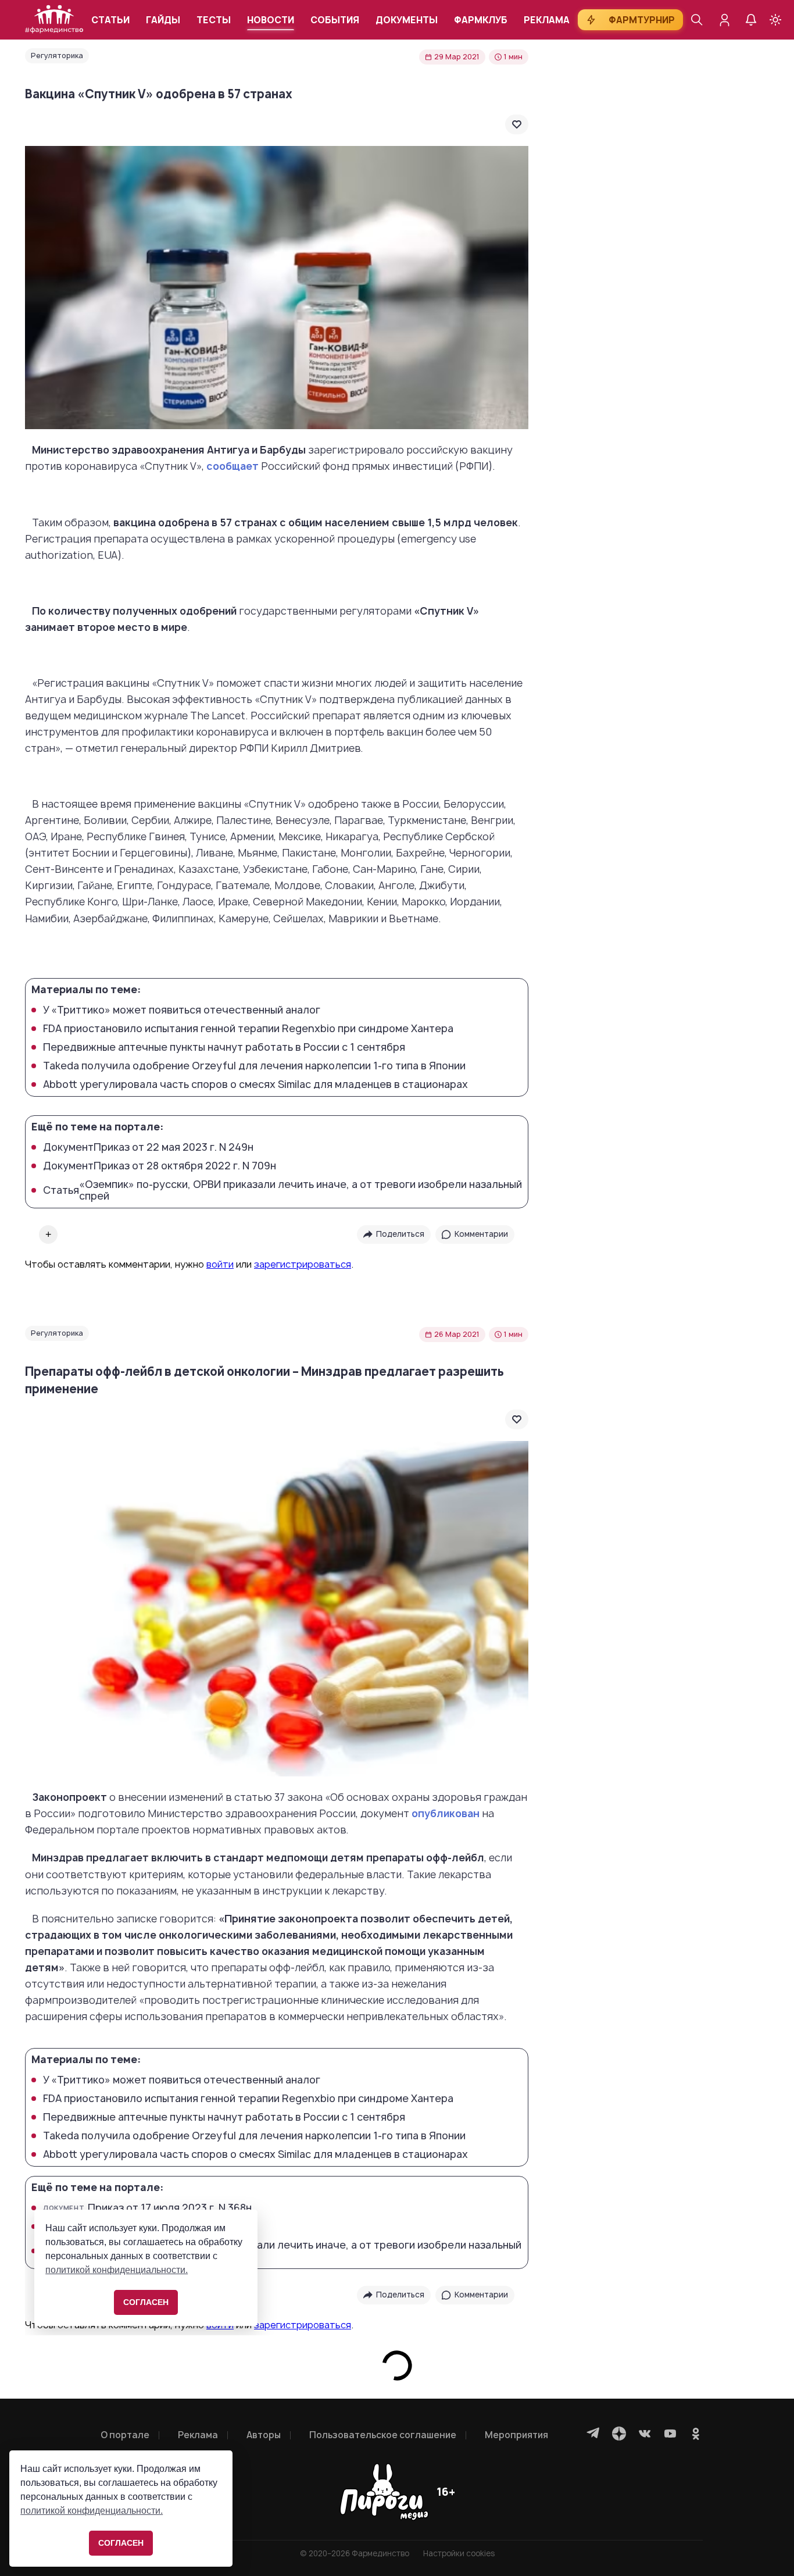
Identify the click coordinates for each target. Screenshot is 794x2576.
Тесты (214, 20)
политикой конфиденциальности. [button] (92, 2511)
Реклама (547, 20)
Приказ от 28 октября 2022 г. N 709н (160, 1166)
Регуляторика (57, 56)
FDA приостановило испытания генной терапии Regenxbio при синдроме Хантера (248, 1029)
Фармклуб (481, 20)
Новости (271, 20)
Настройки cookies (459, 2554)
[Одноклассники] (696, 2434)
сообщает (233, 466)
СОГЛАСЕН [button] (121, 2543)
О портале (125, 2435)
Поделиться (400, 1234)
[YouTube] (670, 2434)
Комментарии (481, 1234)
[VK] (645, 2434)
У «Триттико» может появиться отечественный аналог (182, 1010)
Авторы (264, 2435)
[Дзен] (619, 2434)
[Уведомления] (751, 20)
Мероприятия (516, 2435)
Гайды (163, 20)
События (335, 20)
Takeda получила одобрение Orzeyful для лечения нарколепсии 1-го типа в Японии (254, 1066)
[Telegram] (593, 2434)
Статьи (110, 20)
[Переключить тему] (775, 20)
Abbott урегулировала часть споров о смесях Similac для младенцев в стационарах (255, 1084)
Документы (407, 20)
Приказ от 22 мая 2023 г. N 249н (148, 1147)
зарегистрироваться (303, 1264)
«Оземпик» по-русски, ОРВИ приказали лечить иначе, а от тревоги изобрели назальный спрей (282, 1190)
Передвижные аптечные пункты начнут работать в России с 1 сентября (224, 1047)
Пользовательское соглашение (383, 2435)
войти (220, 1264)
